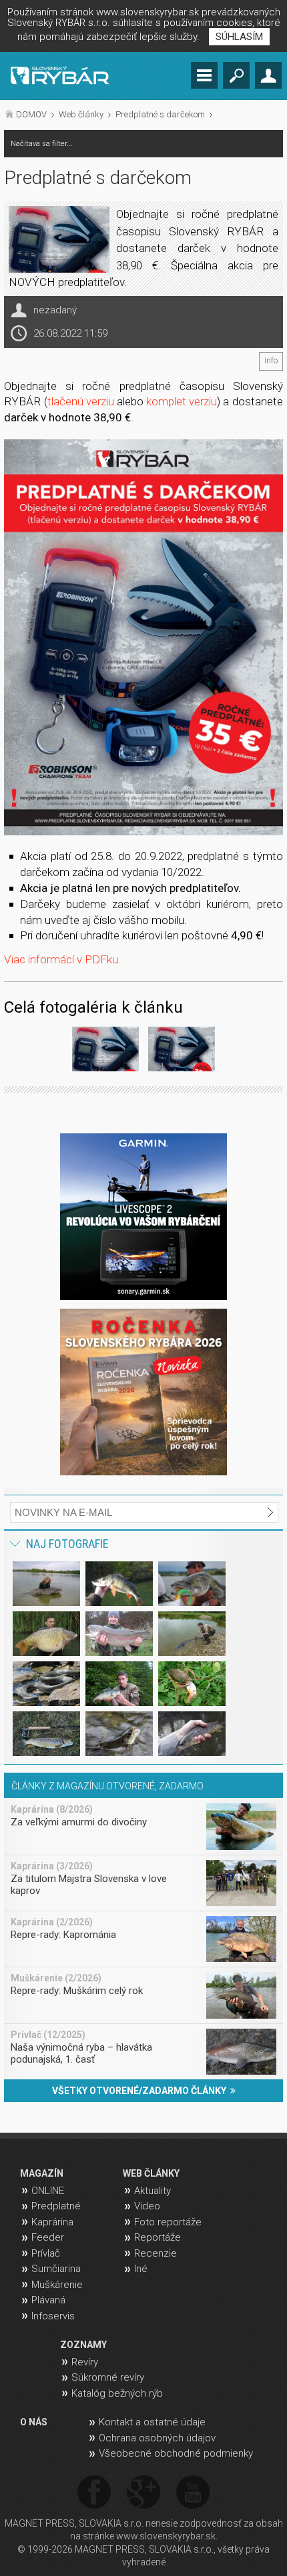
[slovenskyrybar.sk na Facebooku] (94, 2493)
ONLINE (48, 2191)
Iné (141, 2269)
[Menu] (204, 75)
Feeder (48, 2237)
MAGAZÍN (42, 2173)
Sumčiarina (56, 2269)
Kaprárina (52, 2222)
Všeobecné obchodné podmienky (176, 2453)
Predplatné (56, 2206)
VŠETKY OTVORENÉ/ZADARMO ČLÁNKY (141, 2091)
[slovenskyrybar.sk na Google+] (143, 2493)
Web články (81, 114)
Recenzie (156, 2253)
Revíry (85, 2362)
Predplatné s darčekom (160, 114)
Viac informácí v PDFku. (62, 959)
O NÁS (34, 2422)
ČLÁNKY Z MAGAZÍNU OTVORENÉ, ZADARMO (107, 1786)
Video (147, 2206)
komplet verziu (182, 401)
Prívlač (46, 2253)
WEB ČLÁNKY (151, 2173)
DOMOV (31, 114)
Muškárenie (57, 2285)
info (271, 361)
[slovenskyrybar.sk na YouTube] (193, 2493)
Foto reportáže (168, 2222)
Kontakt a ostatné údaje (152, 2422)
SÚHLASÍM (239, 37)
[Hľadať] (236, 75)
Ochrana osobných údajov (157, 2438)
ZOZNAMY (83, 2345)
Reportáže (158, 2237)
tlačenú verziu (81, 401)
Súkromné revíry (108, 2377)
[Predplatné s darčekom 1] (143, 637)
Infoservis (53, 2316)
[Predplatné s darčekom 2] (182, 1051)
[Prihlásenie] (268, 75)
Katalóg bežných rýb (117, 2393)
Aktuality (153, 2191)
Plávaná (48, 2300)
